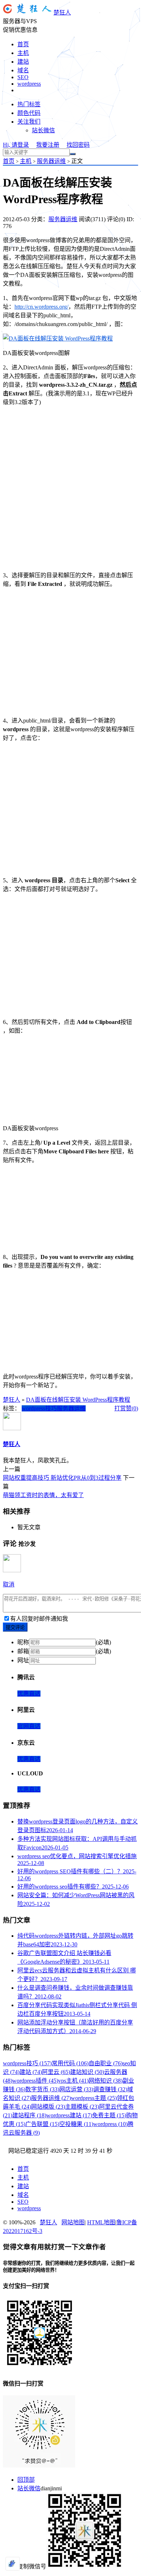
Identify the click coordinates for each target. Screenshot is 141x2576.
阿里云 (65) (56, 2072)
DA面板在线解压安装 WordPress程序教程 (78, 1400)
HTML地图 (101, 2222)
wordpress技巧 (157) (27, 2063)
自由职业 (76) (106, 2063)
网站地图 (73, 2222)
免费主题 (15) (109, 2115)
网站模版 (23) (48, 2107)
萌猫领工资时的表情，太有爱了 (43, 1495)
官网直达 (29, 1726)
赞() (132, 1408)
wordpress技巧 (39, 1408)
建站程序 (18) (29, 2115)
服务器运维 (51, 161)
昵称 (23, 1642)
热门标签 (29, 104)
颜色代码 (29, 113)
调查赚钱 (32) (110, 2089)
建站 (23, 62)
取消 (9, 1584)
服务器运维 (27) (51, 2098)
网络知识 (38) (106, 2081)
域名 (23, 70)
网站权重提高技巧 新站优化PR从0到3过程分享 (62, 1478)
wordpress (29, 84)
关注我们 (29, 122)
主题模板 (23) (82, 2107)
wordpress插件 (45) (35, 2081)
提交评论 (15, 1627)
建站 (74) (31, 2072)
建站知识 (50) (87, 2072)
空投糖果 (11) (76, 2124)
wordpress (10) (110, 2124)
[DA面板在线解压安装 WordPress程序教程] (58, 338)
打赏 (120, 1408)
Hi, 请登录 (16, 145)
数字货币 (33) (42, 2089)
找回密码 (78, 145)
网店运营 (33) (76, 2089)
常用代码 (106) (70, 2063)
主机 (23, 53)
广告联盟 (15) (42, 2124)
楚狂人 (62, 12)
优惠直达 (29, 1694)
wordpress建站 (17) (69, 2115)
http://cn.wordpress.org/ (41, 307)
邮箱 (23, 1651)
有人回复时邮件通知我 (39, 1619)
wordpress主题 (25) (94, 2098)
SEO (23, 77)
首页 (23, 44)
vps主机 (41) (73, 2081)
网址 (23, 1660)
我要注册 (48, 145)
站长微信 (43, 130)
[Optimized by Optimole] (13, 2564)
